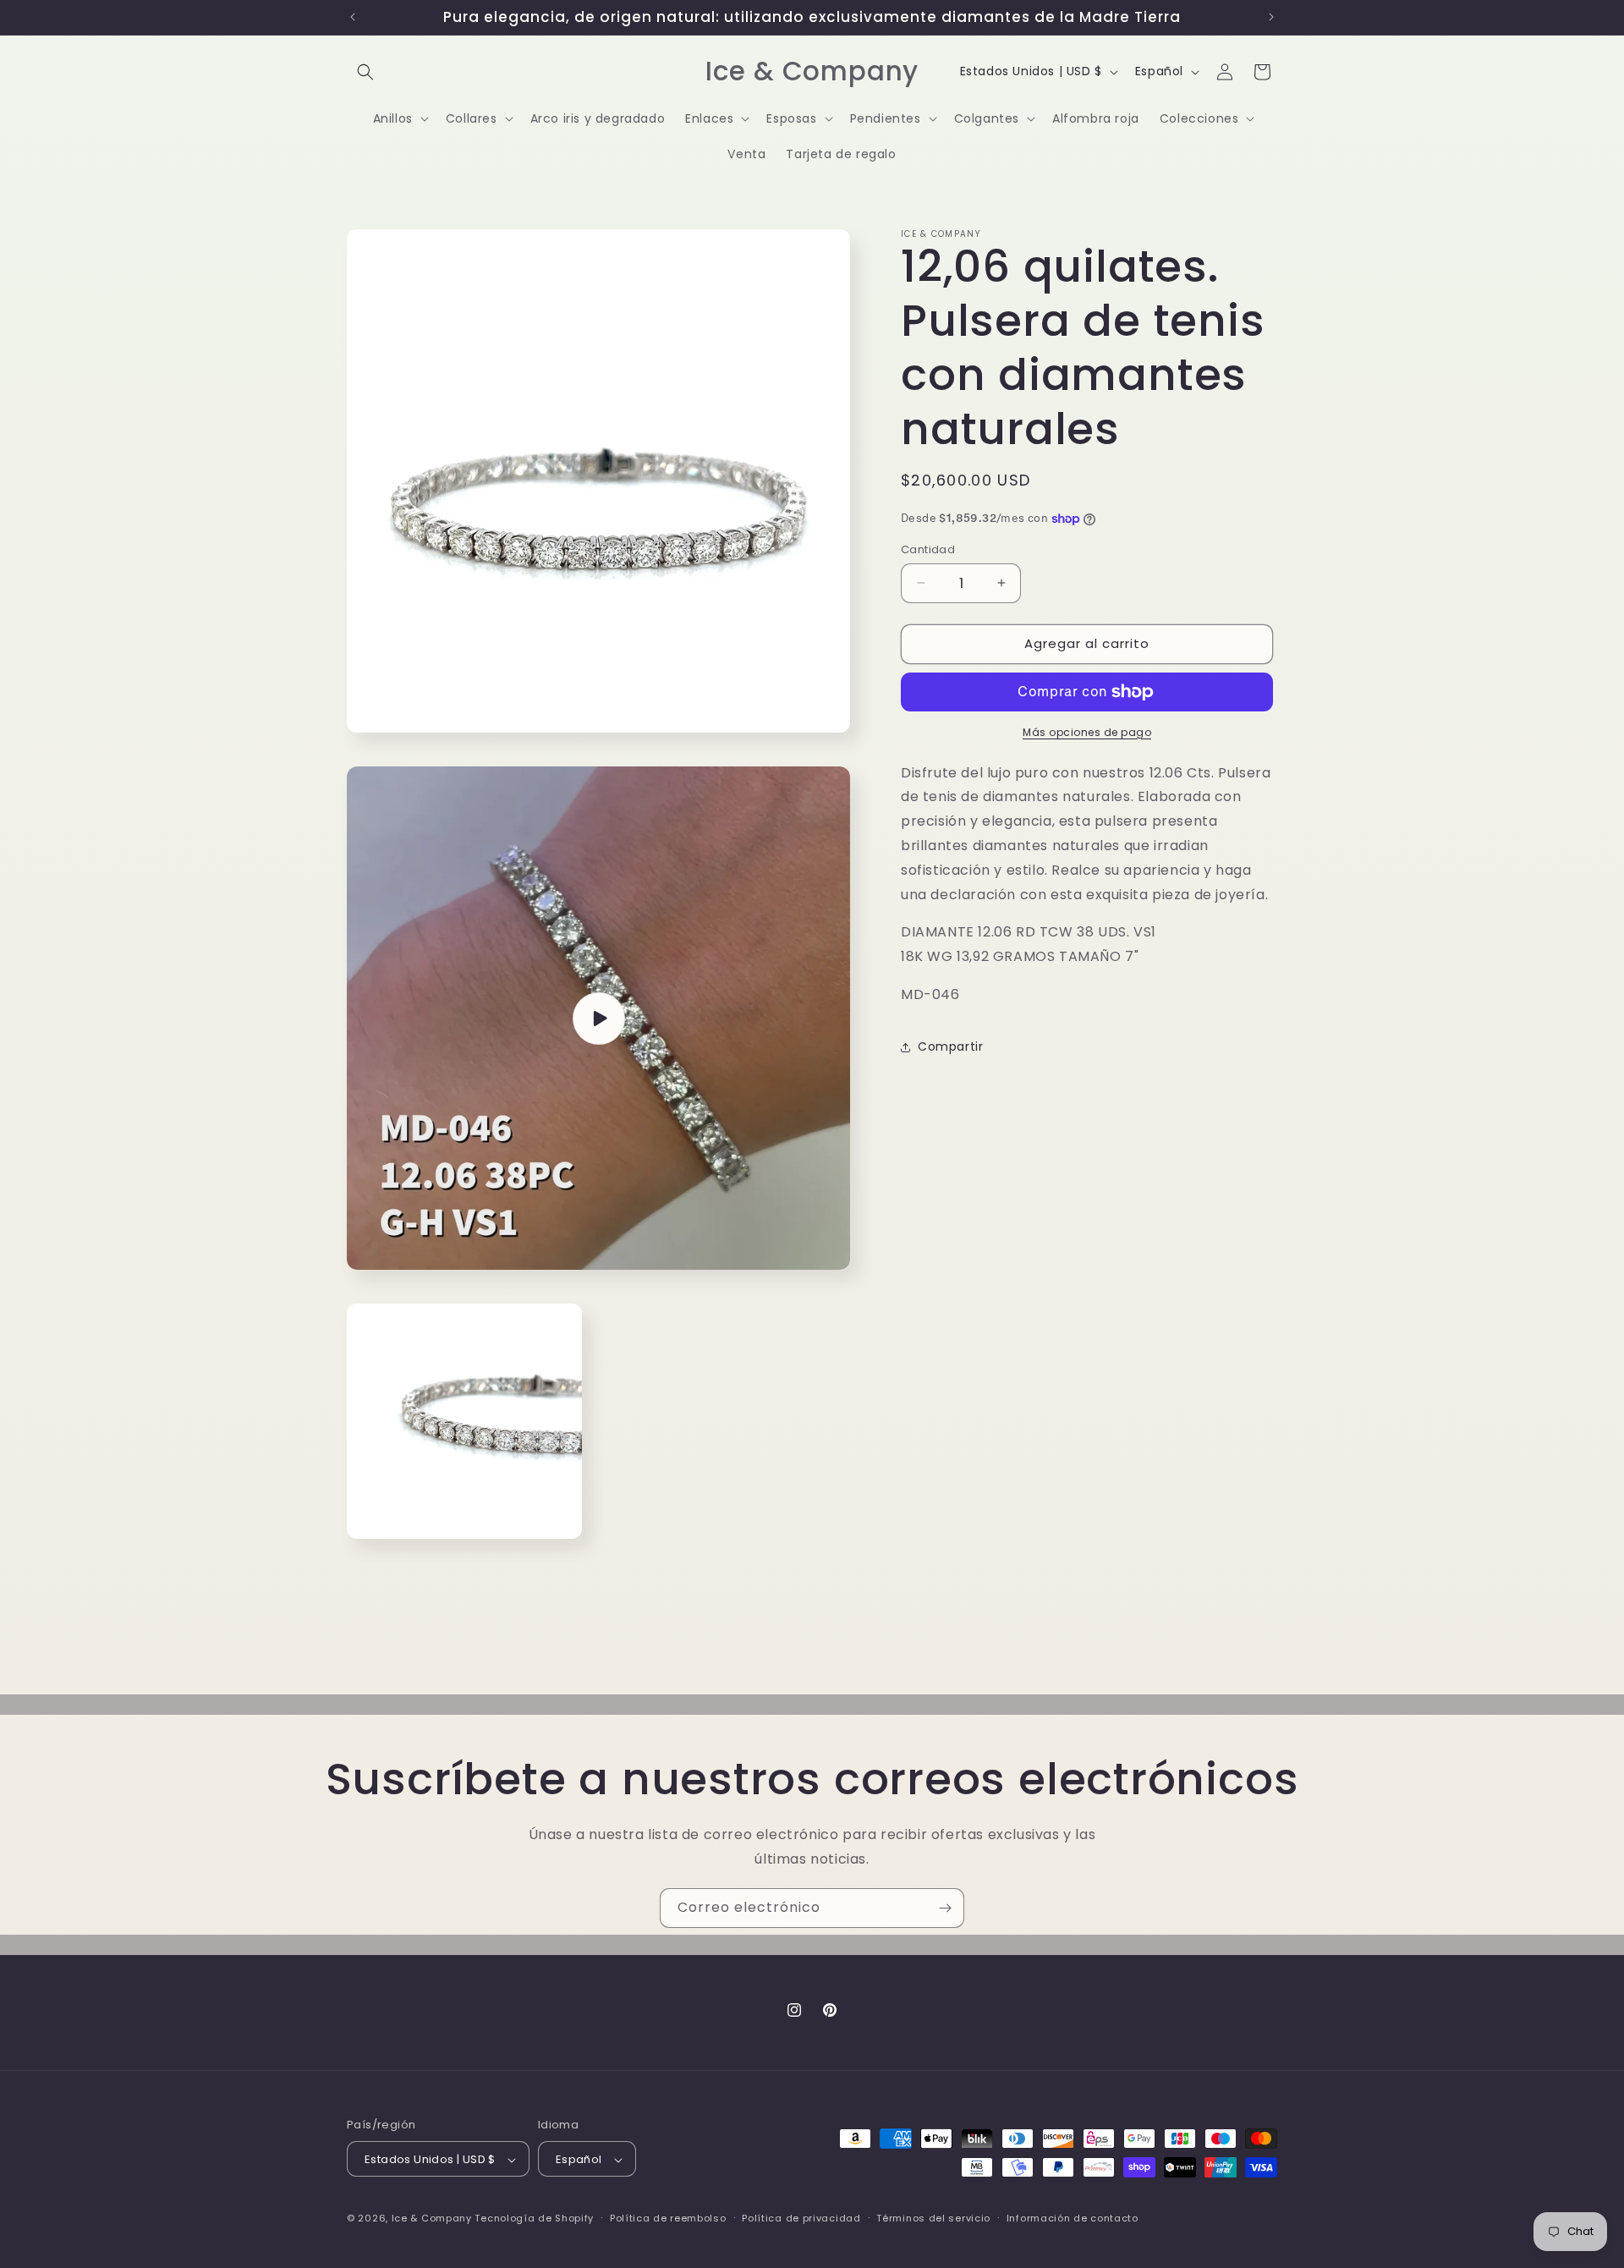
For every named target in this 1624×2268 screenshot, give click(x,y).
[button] (365, 72)
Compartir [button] (950, 1046)
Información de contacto (1073, 2218)
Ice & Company (432, 2219)
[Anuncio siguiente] (1271, 17)
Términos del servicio (933, 2218)
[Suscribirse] (945, 1908)
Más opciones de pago (1087, 732)
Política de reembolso (668, 2218)
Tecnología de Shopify (534, 2219)
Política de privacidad (801, 2218)
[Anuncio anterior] (353, 17)
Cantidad (928, 549)
